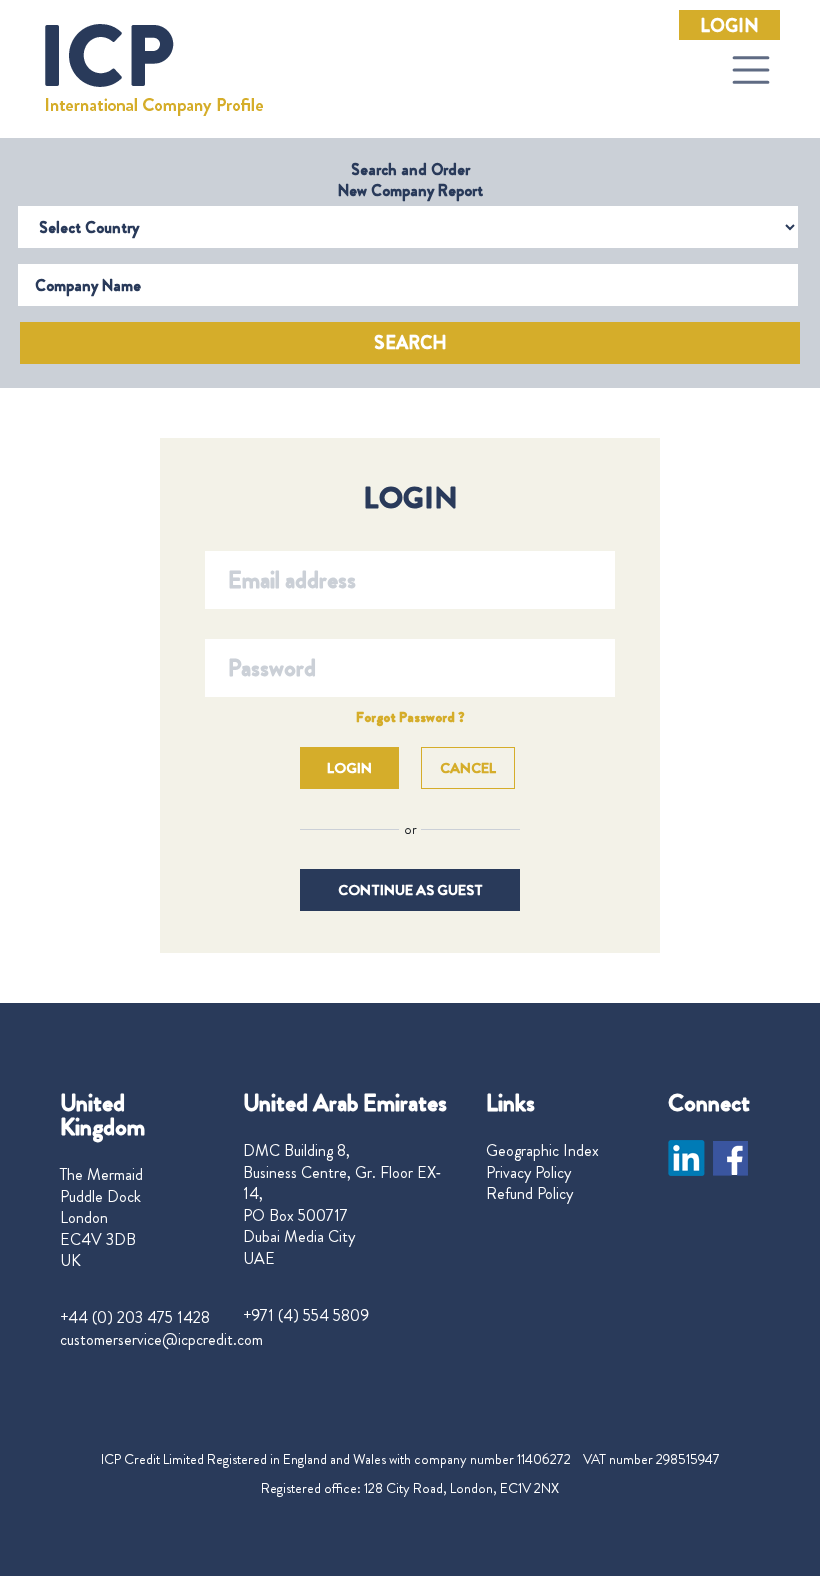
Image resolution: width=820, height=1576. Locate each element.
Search (410, 343)
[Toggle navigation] (751, 70)
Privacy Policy (528, 1173)
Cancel (468, 768)
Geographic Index (542, 1151)
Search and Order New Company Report (410, 180)
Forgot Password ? (410, 717)
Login (729, 26)
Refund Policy (529, 1194)
